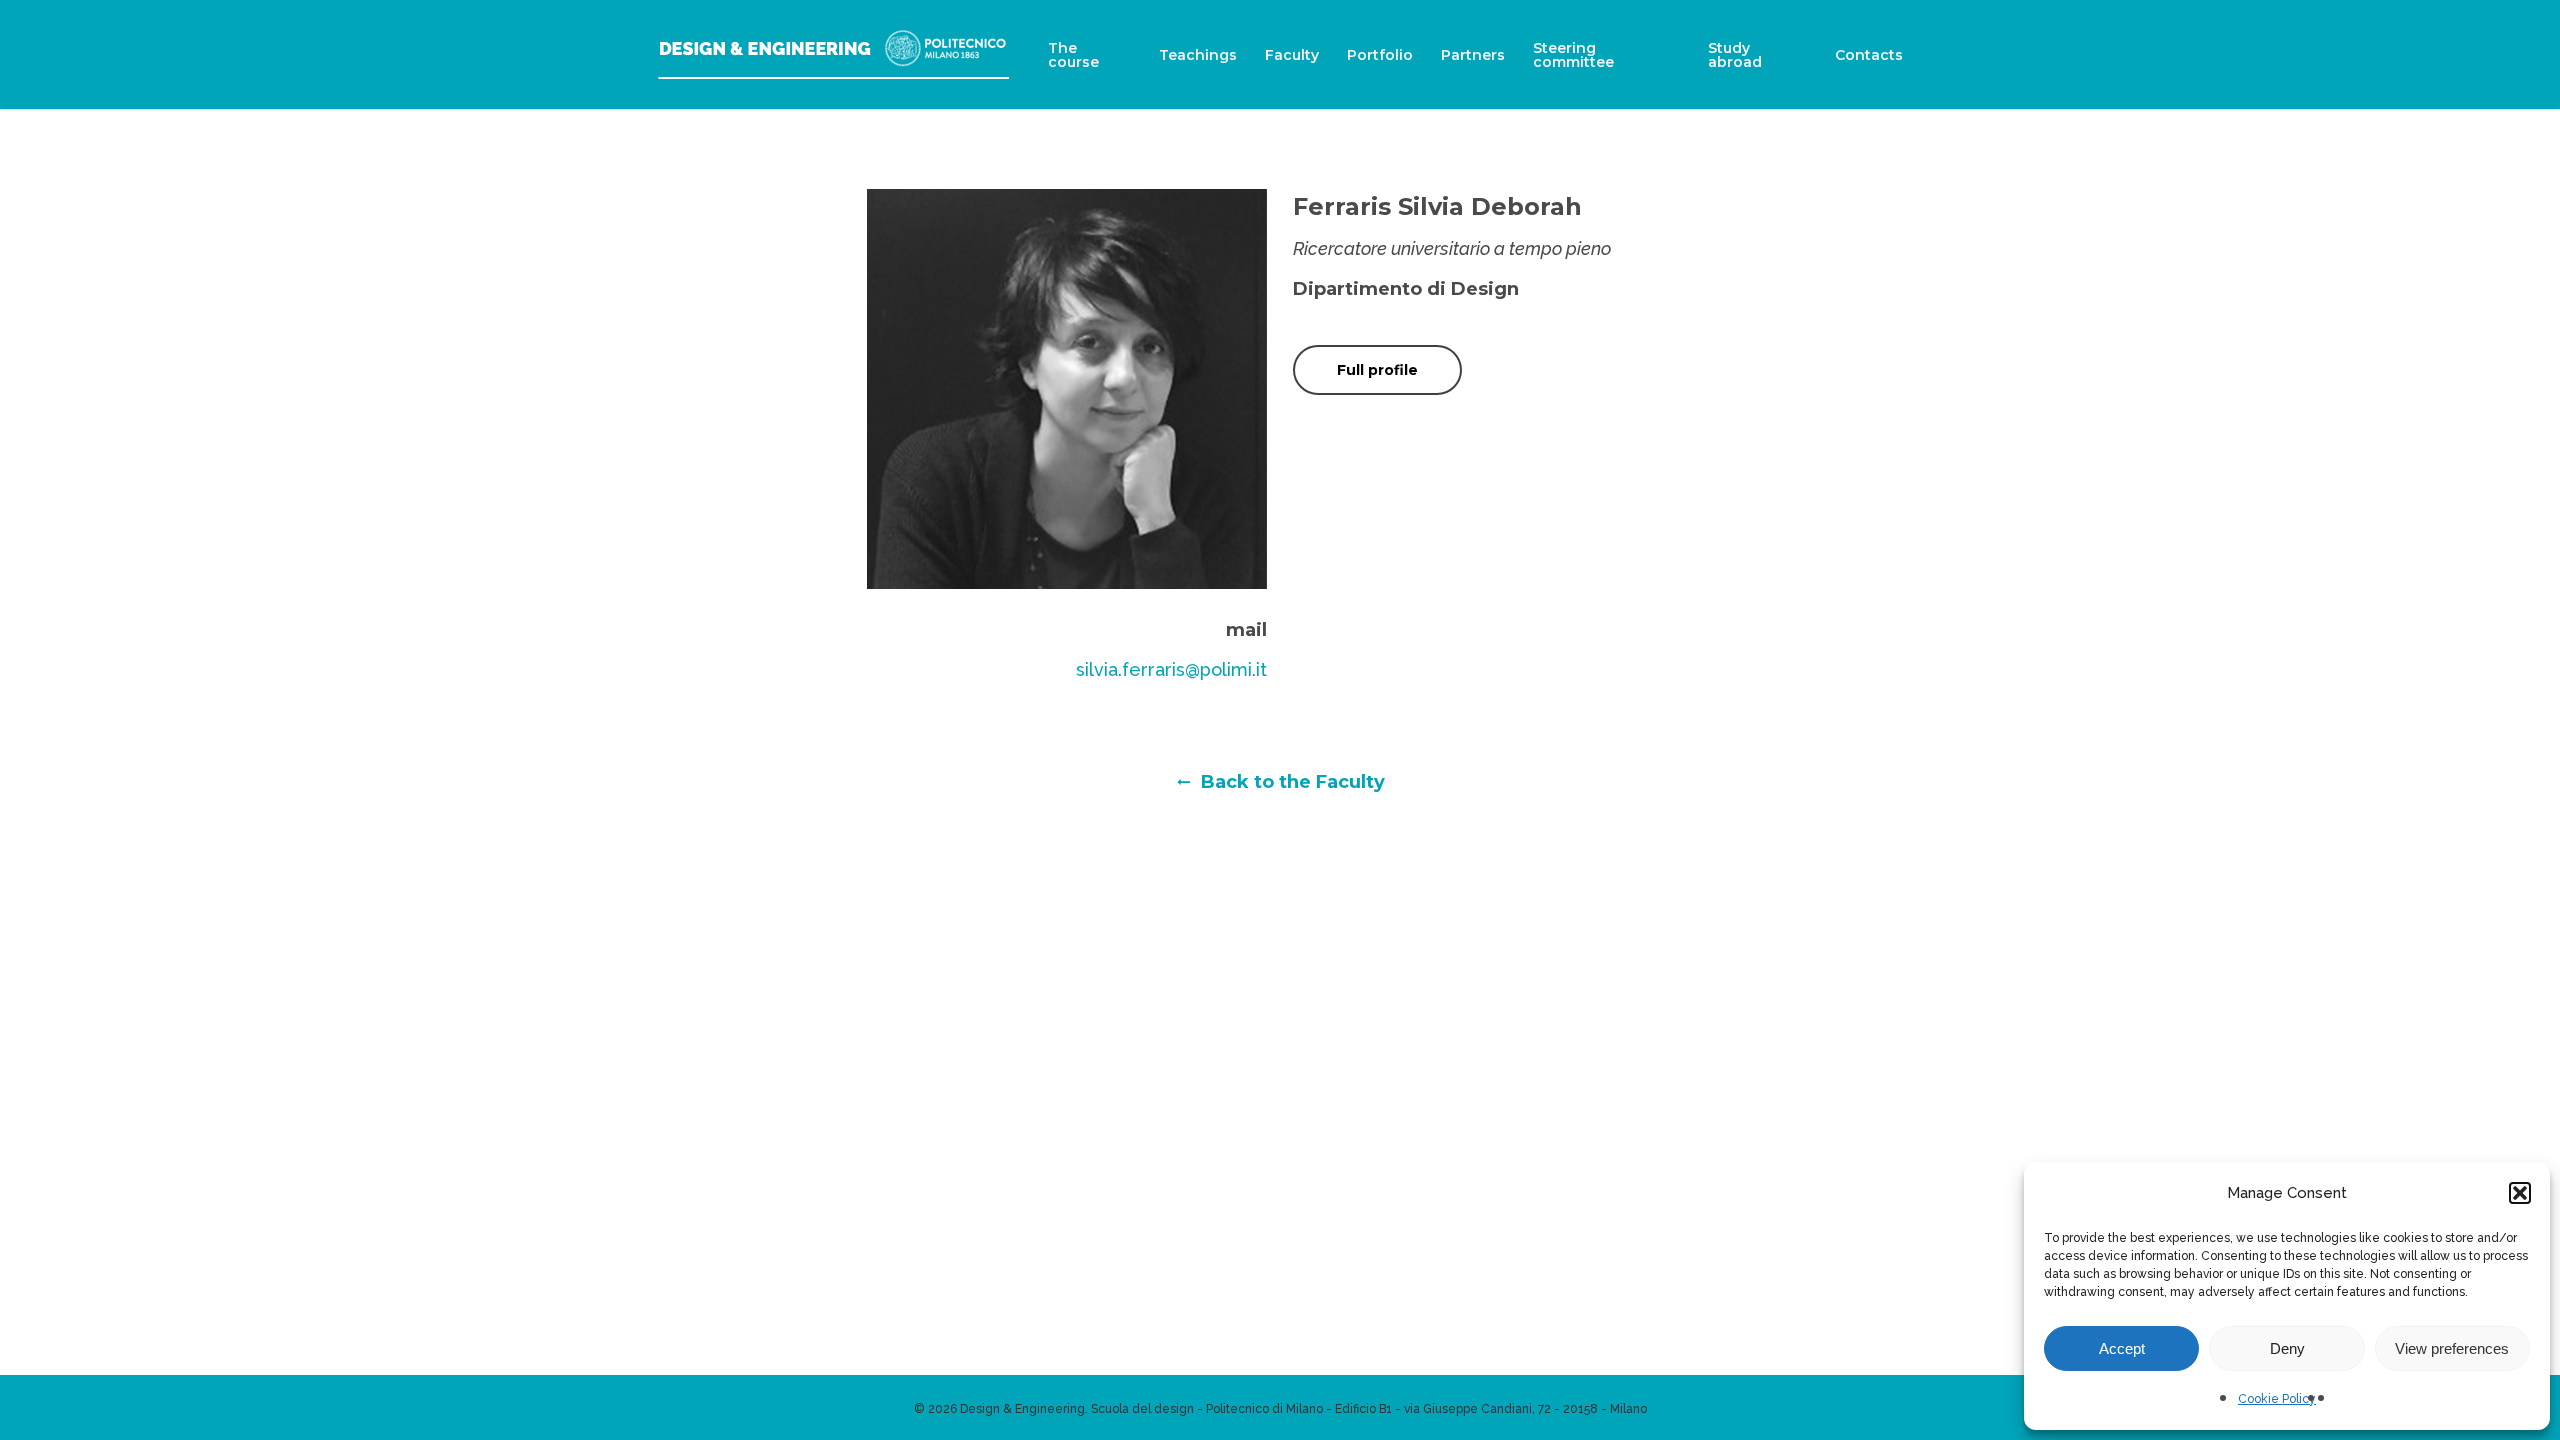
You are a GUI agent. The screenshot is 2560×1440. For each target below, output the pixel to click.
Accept (2122, 1348)
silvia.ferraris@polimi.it (1171, 669)
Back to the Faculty (1290, 782)
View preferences (2452, 1348)
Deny (2287, 1348)
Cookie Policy (2277, 1399)
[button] (2520, 1193)
